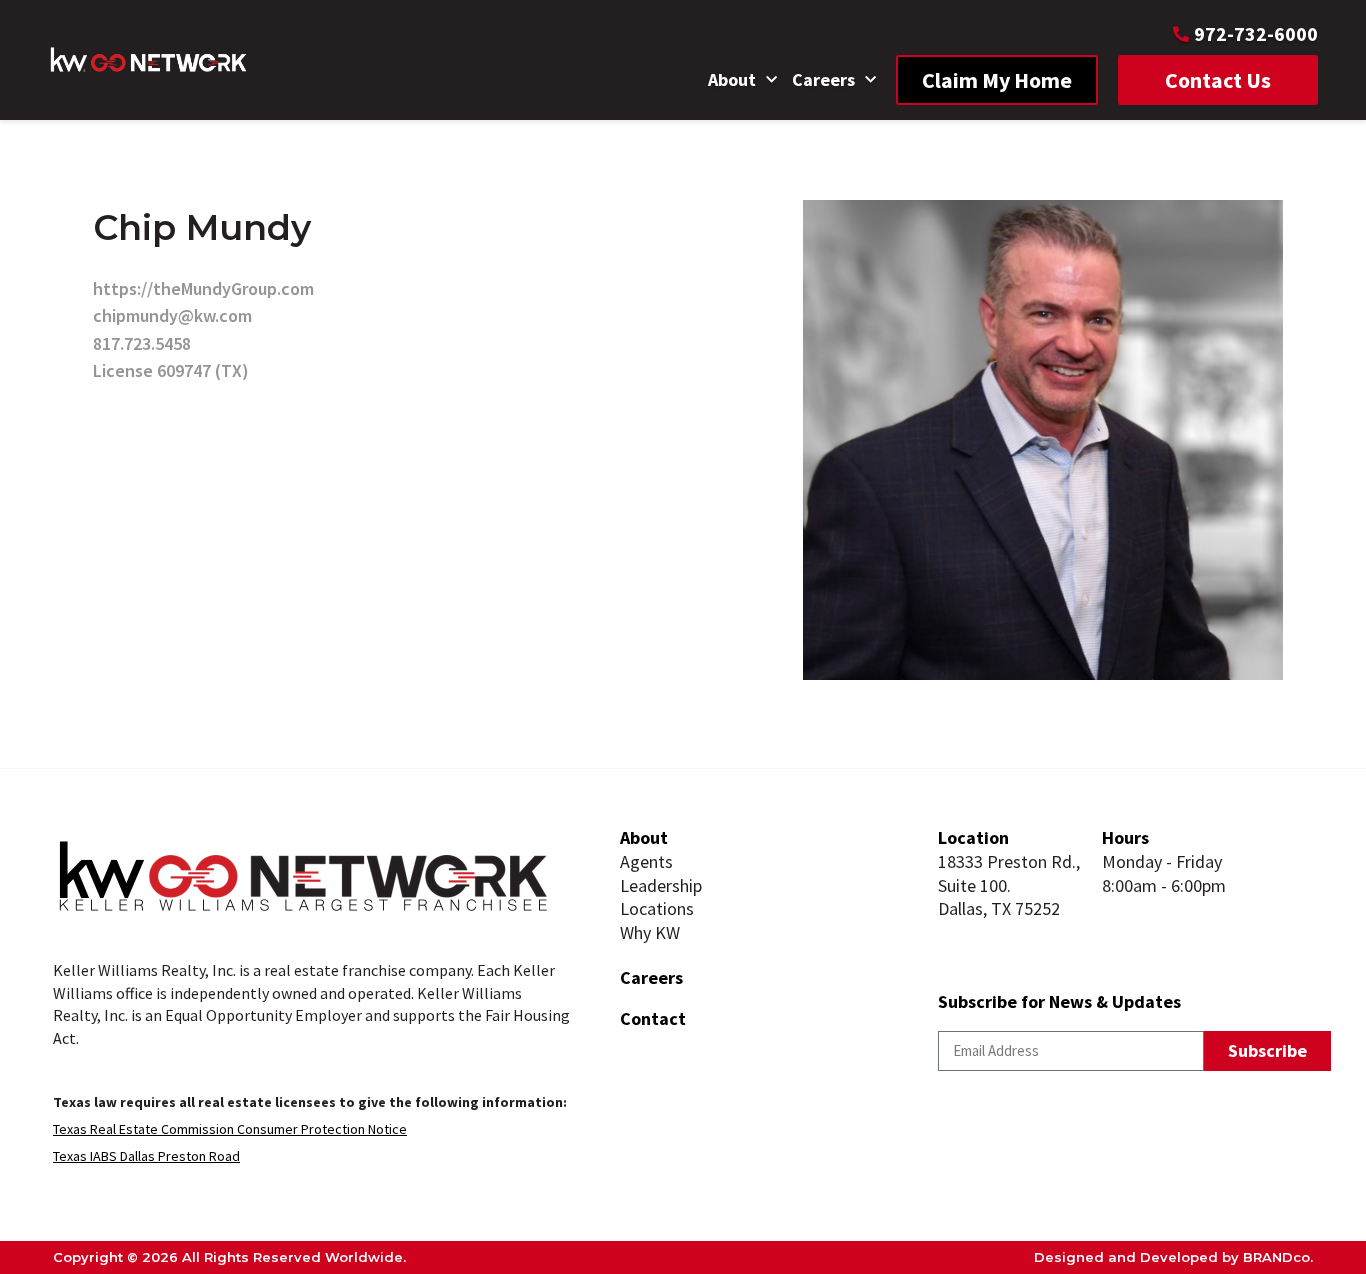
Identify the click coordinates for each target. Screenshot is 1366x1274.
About (732, 79)
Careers (823, 79)
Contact (653, 1018)
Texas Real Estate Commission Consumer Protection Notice (230, 1129)
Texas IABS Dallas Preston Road (146, 1156)
